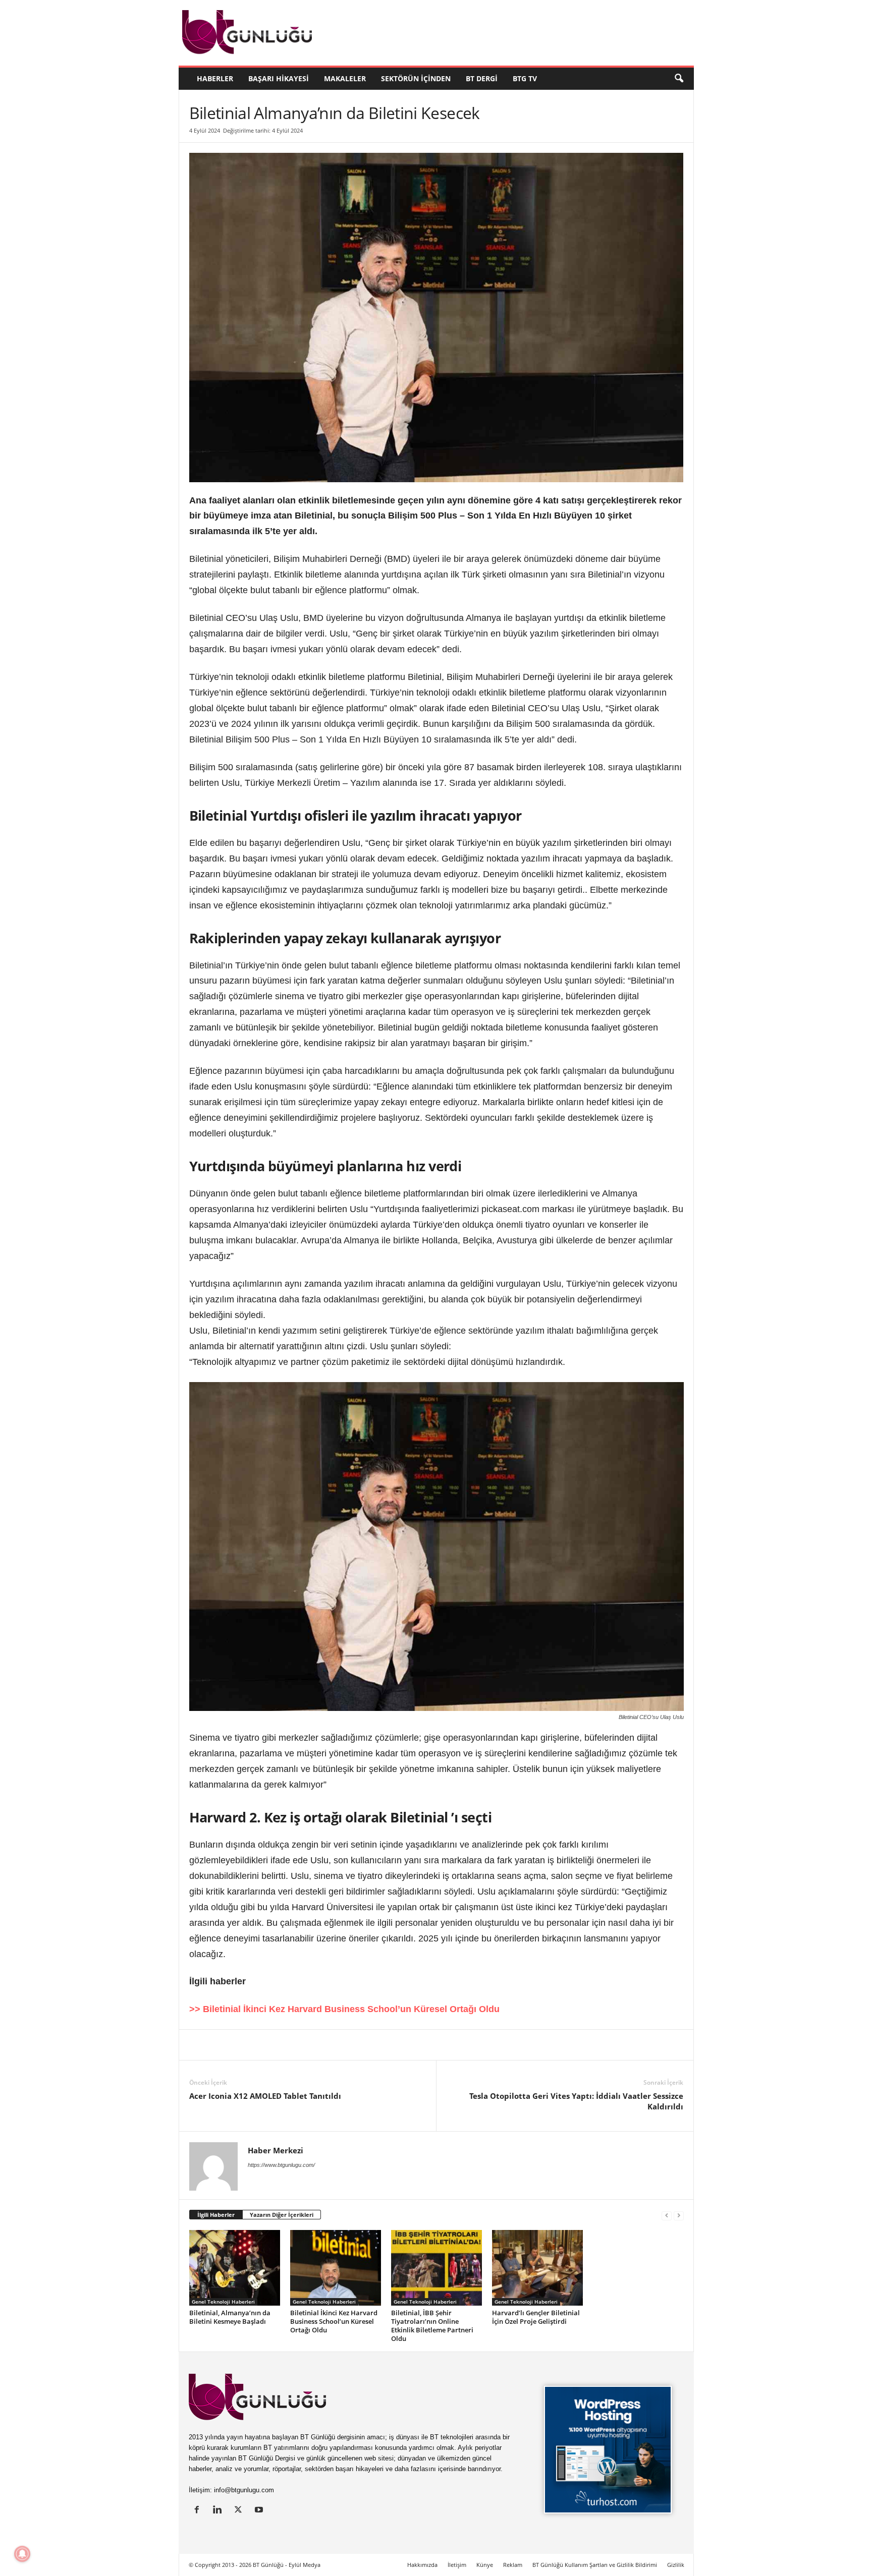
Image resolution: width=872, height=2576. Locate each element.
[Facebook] (246, 2045)
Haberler (215, 78)
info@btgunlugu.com (244, 2490)
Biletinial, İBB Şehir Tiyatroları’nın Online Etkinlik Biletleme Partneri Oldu (432, 2326)
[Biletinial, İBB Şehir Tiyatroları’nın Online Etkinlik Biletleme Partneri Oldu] (437, 2268)
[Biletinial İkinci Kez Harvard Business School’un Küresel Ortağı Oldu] (336, 2268)
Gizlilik (676, 2565)
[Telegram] (339, 2045)
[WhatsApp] (315, 2045)
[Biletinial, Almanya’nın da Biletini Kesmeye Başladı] (235, 2268)
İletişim (457, 2565)
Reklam (513, 2565)
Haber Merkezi (276, 2150)
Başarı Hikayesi (279, 78)
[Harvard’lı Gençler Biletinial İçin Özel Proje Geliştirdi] (537, 2268)
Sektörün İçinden (416, 78)
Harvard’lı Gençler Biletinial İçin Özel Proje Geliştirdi (536, 2317)
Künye (485, 2565)
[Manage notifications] (22, 2554)
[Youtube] (260, 2511)
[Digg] (292, 2045)
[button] (679, 79)
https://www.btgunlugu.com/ (281, 2165)
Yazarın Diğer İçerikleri (282, 2215)
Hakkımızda (422, 2565)
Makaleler (345, 78)
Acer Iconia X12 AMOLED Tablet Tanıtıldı (265, 2096)
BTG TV (525, 78)
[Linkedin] (199, 2045)
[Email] (362, 2045)
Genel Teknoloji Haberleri (223, 2302)
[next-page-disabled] (679, 2215)
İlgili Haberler (216, 2215)
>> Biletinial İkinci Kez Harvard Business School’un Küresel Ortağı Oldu (344, 2009)
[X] (223, 2045)
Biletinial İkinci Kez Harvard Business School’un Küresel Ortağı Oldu (334, 2321)
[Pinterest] (269, 2045)
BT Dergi (482, 78)
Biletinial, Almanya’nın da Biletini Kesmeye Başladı (230, 2317)
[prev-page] (667, 2215)
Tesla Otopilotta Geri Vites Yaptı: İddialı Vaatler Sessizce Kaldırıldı (576, 2101)
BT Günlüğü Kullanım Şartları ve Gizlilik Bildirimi (595, 2565)
